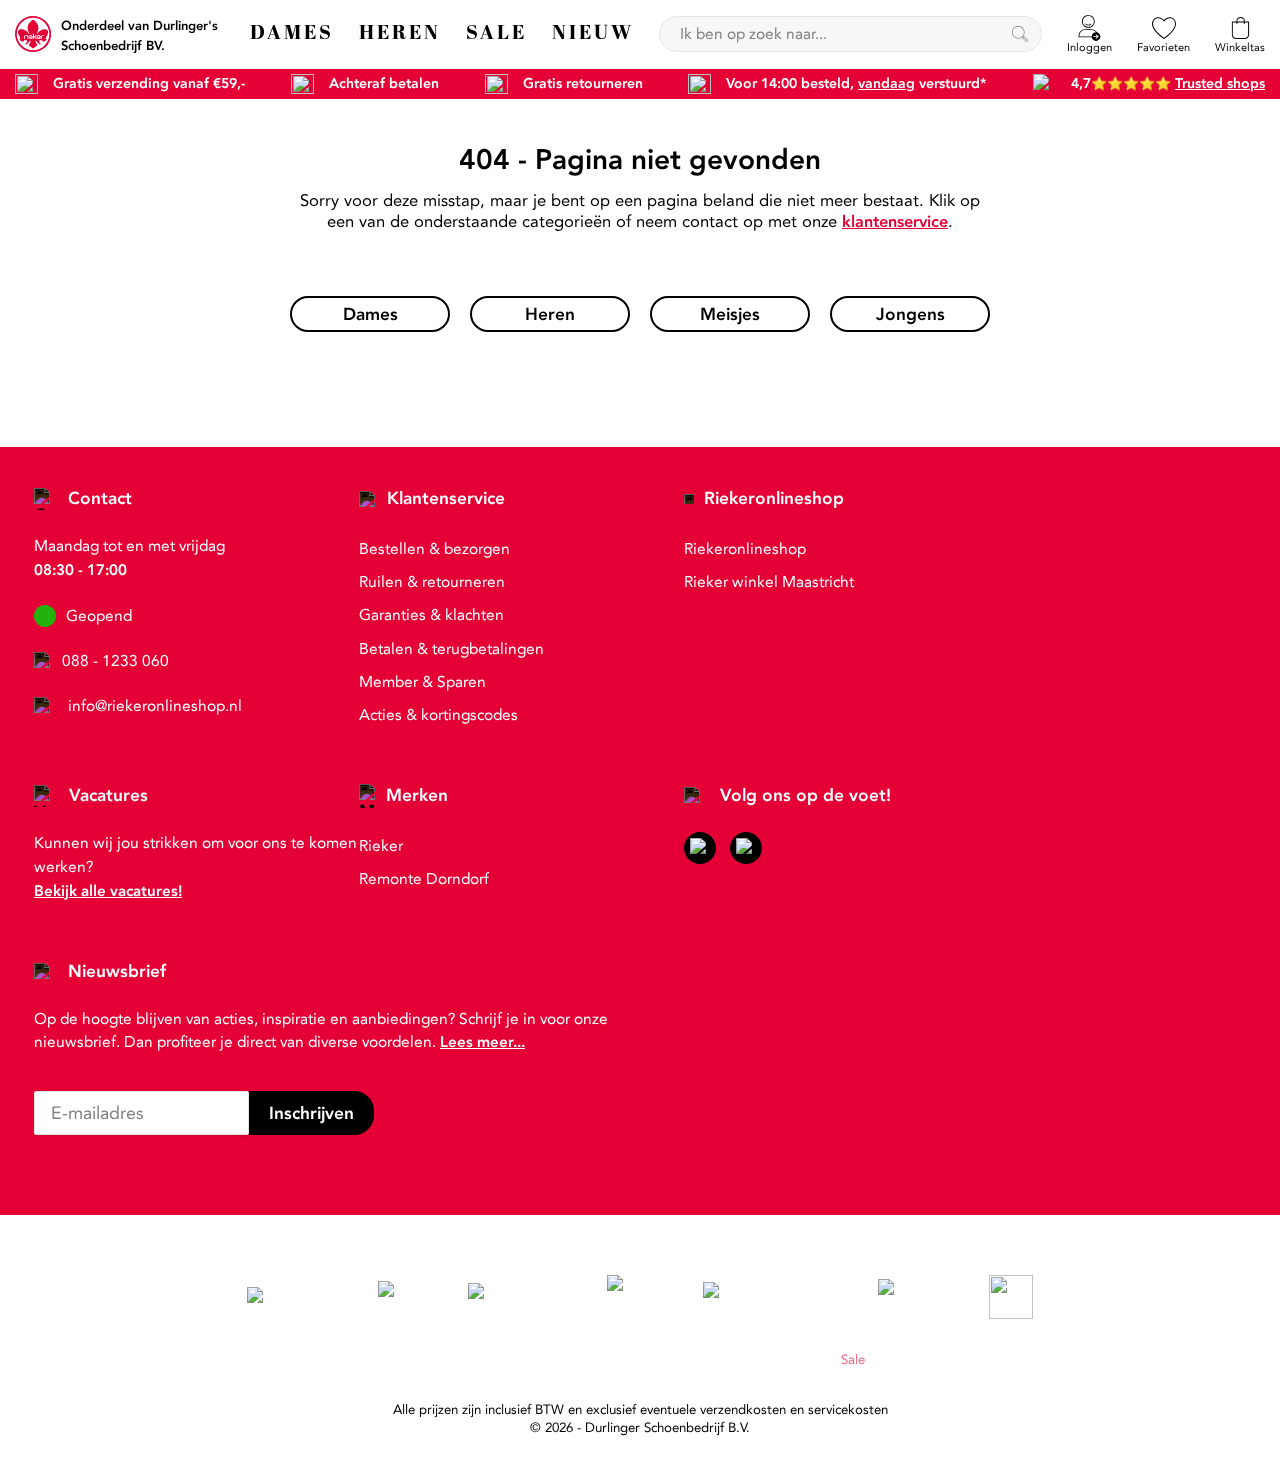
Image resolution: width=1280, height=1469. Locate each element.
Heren (760, 1360)
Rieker (381, 846)
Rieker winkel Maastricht (769, 582)
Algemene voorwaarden (486, 1360)
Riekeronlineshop (774, 498)
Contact (100, 498)
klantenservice (895, 221)
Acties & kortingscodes (438, 715)
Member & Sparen (422, 682)
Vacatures (108, 795)
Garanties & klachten (431, 615)
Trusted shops (1220, 83)
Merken (417, 795)
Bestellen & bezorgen (434, 549)
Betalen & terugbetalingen (451, 649)
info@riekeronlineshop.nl (155, 706)
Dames (708, 1360)
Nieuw (809, 1360)
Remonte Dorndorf (424, 879)
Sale (853, 1360)
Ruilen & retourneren (432, 582)
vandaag (886, 83)
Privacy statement (622, 1360)
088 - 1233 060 (115, 661)
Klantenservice (446, 498)
